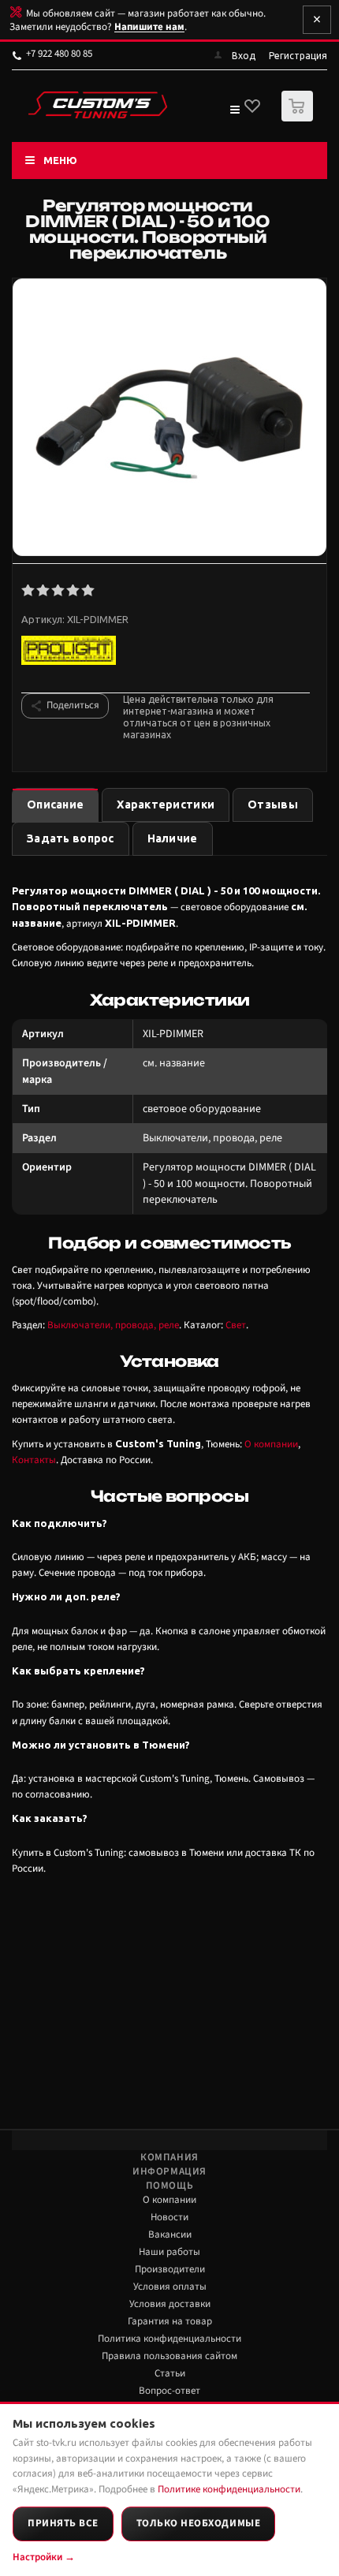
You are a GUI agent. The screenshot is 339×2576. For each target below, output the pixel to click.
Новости (169, 2217)
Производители (170, 2269)
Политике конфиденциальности (229, 2489)
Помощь (169, 2186)
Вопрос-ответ (169, 2391)
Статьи (170, 2373)
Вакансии (170, 2234)
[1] (29, 591)
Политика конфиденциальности (169, 2339)
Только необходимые (198, 2523)
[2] (44, 591)
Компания (169, 2157)
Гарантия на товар (170, 2321)
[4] (74, 591)
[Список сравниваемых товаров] (234, 113)
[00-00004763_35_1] (169, 419)
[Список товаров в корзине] (299, 118)
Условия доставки (170, 2304)
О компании (271, 1444)
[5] (89, 591)
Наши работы (169, 2252)
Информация (169, 2171)
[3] (59, 591)
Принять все (63, 2523)
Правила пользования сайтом (169, 2356)
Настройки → (44, 2557)
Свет (236, 1325)
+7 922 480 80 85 (59, 54)
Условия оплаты (170, 2287)
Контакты (34, 1460)
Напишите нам (149, 27)
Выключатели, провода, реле (113, 1325)
